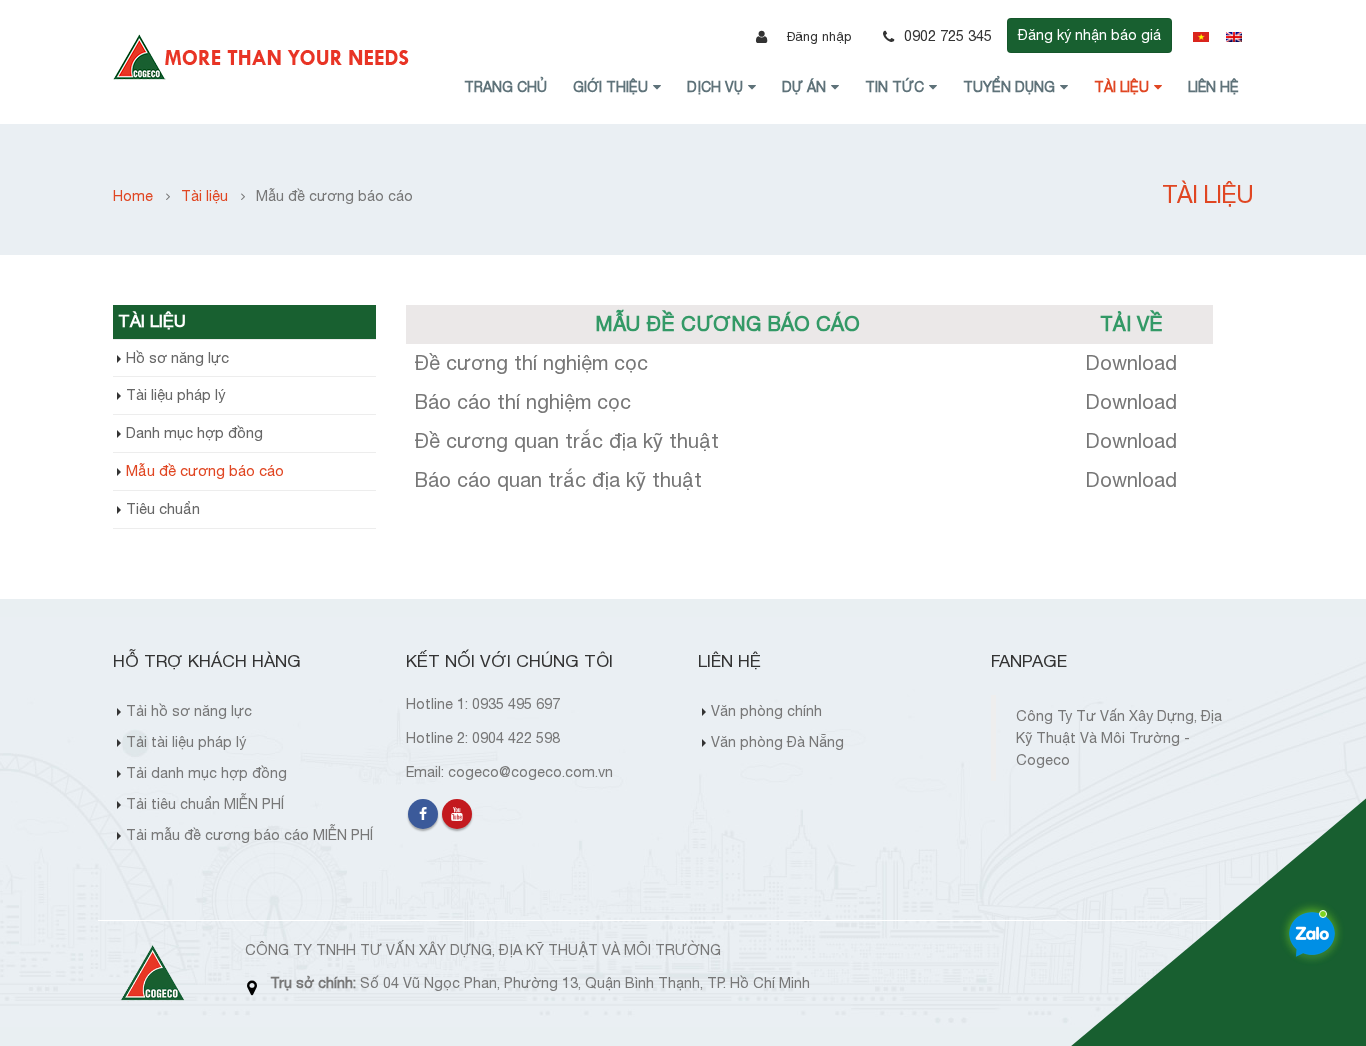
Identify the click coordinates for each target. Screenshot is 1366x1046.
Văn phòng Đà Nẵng (777, 741)
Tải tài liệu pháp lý (186, 741)
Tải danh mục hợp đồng (206, 772)
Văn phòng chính (766, 710)
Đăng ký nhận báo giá (1089, 34)
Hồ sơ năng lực (177, 357)
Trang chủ (505, 87)
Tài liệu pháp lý (175, 394)
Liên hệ (1213, 87)
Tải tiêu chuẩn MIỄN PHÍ (205, 803)
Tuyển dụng (1009, 87)
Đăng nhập (819, 36)
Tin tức (894, 87)
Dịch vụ (715, 87)
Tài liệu (1121, 87)
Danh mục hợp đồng (194, 432)
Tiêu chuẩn (163, 508)
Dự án (804, 87)
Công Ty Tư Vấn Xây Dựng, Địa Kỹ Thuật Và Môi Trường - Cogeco (1119, 737)
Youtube (457, 814)
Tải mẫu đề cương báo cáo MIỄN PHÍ (249, 834)
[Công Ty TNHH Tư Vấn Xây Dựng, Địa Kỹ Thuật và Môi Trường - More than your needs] (263, 57)
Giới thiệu (610, 87)
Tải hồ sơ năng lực (189, 710)
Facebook (423, 814)
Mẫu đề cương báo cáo (205, 470)
